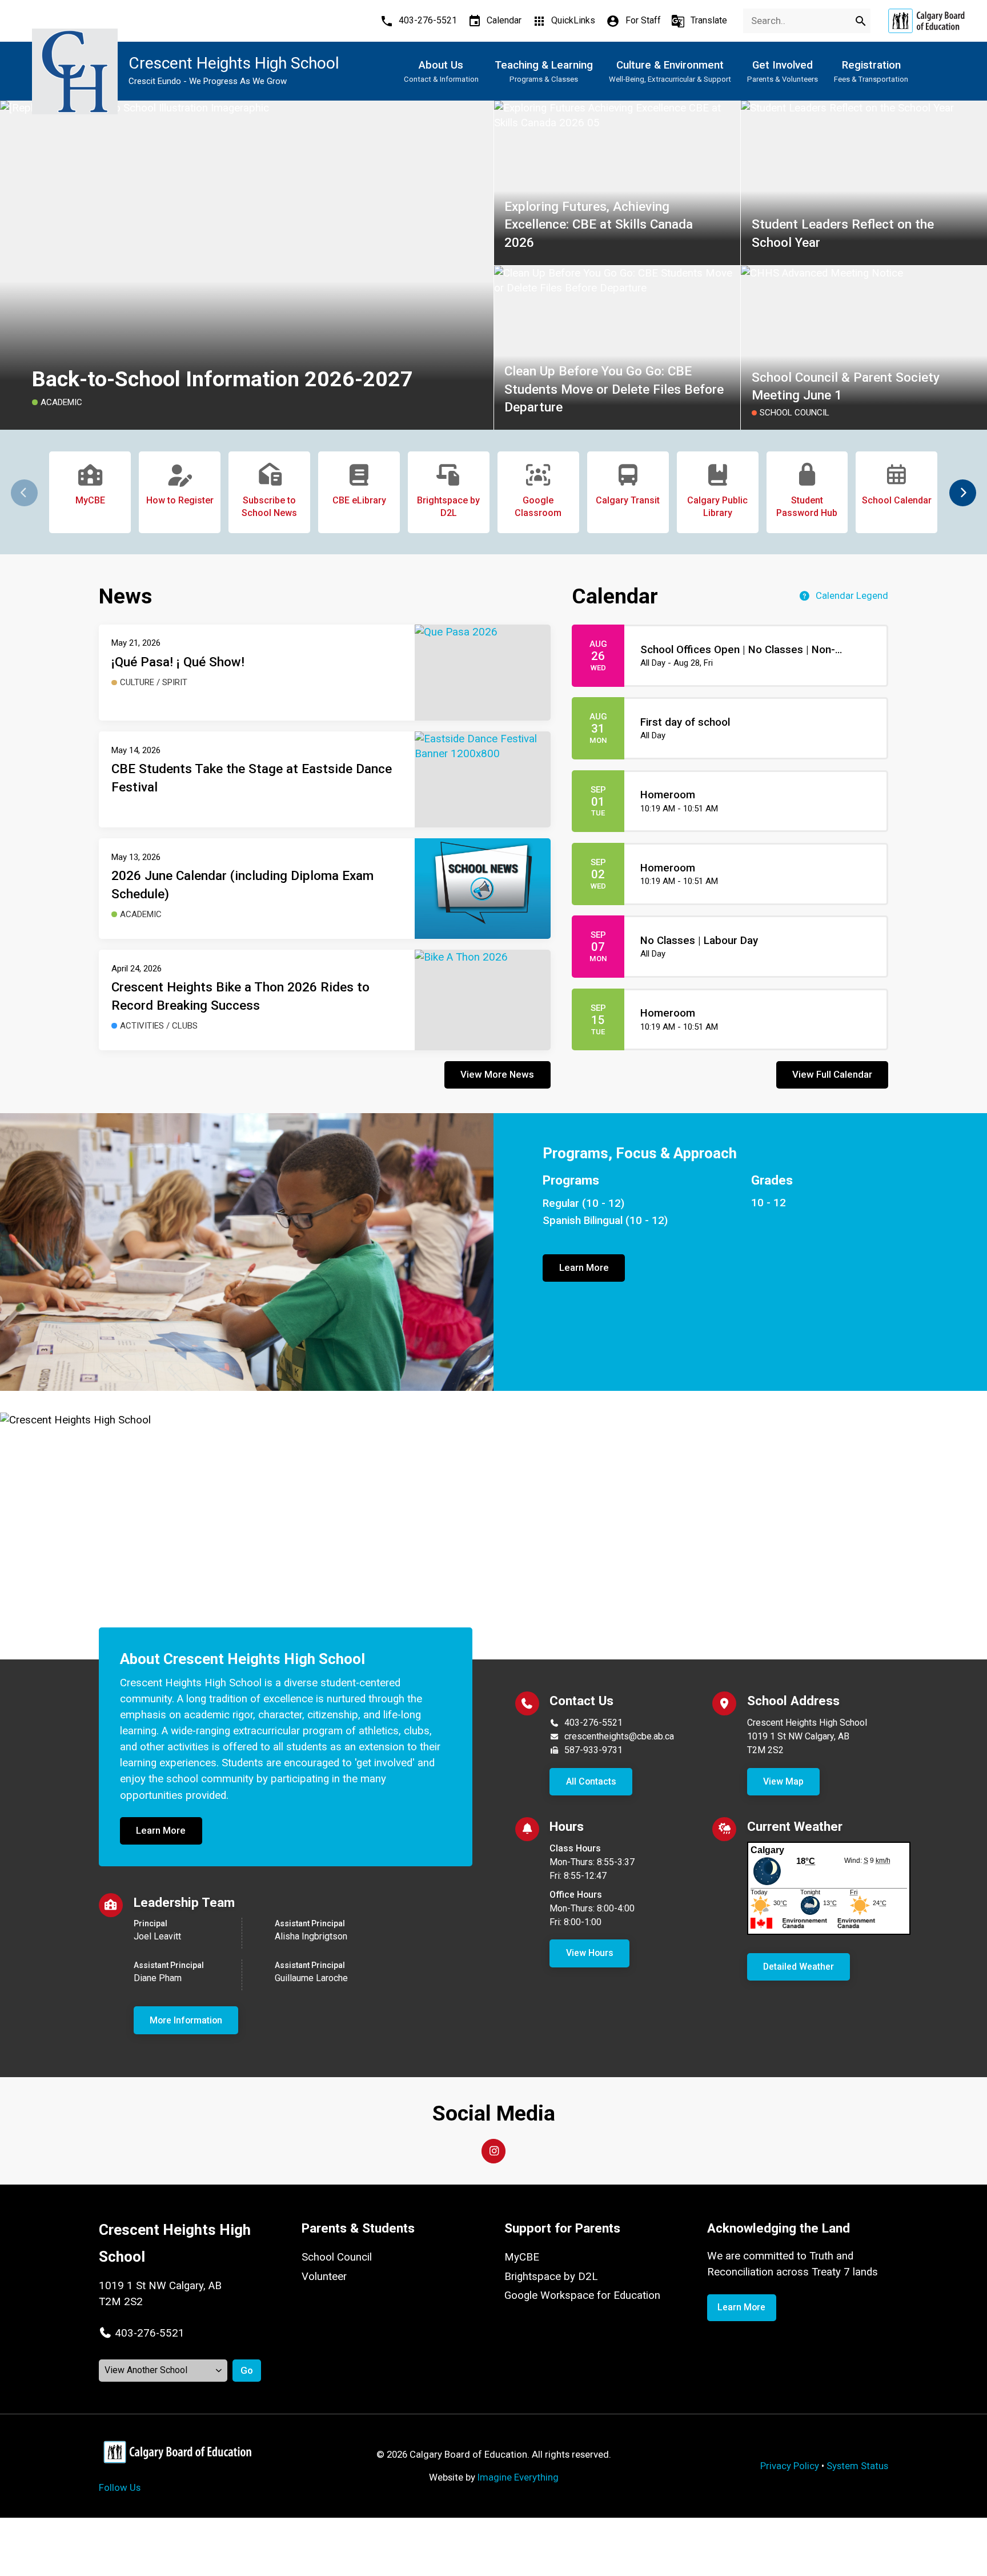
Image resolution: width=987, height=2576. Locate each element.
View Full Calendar (832, 1074)
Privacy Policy (790, 2466)
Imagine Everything (518, 2477)
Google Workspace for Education (582, 2295)
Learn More (584, 1267)
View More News (497, 1074)
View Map (783, 1781)
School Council (337, 2257)
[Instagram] (493, 2151)
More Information (186, 2020)
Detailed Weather (799, 1967)
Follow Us (120, 2487)
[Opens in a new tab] (926, 21)
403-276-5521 (593, 1723)
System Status (857, 2466)
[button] (963, 493)
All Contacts (591, 1781)
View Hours (590, 1953)
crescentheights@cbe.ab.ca (619, 1736)
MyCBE (522, 2257)
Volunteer (324, 2277)
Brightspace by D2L (551, 2277)
